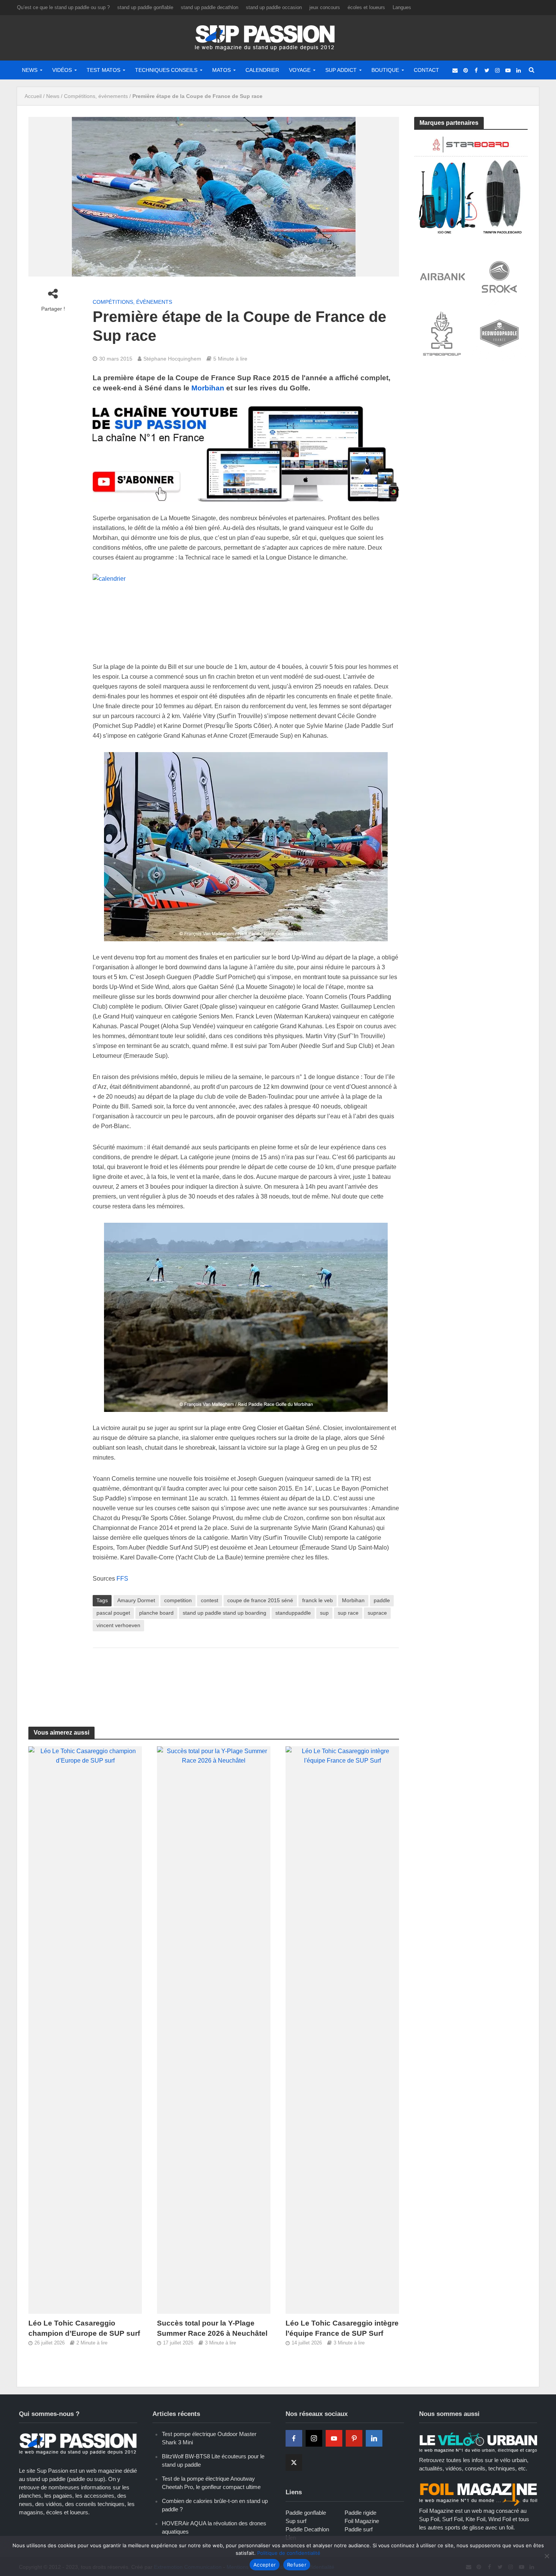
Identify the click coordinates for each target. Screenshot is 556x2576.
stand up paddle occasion (274, 7)
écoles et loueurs (366, 7)
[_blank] (455, 70)
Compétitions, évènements (96, 96)
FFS (122, 1579)
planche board (156, 1613)
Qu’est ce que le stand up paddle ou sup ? (63, 7)
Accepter (265, 2565)
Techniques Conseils (166, 70)
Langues (402, 7)
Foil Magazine (362, 2521)
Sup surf (296, 2521)
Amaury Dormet (136, 1600)
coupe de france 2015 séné (260, 1600)
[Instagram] (314, 2438)
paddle (382, 1600)
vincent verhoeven (118, 1625)
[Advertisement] (246, 1678)
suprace (377, 1613)
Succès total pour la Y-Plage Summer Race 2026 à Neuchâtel (212, 2328)
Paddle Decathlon (307, 2529)
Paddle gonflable (306, 2513)
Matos (221, 70)
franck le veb (318, 1600)
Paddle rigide (360, 2513)
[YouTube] (334, 2438)
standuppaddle (293, 1613)
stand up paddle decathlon (210, 7)
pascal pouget (113, 1613)
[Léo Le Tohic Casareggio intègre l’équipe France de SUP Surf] (342, 2030)
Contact (426, 70)
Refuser (297, 2565)
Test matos (103, 70)
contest (210, 1600)
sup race (348, 1613)
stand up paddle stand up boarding (224, 1613)
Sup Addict (341, 70)
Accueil (33, 96)
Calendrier (262, 70)
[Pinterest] (354, 2438)
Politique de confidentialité (289, 2553)
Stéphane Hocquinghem (172, 359)
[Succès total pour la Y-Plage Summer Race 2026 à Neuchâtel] (214, 2030)
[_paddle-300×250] (471, 184)
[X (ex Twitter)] (294, 2463)
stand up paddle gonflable (145, 7)
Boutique (385, 70)
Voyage (300, 70)
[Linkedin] (374, 2438)
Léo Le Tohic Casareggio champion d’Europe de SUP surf (84, 2328)
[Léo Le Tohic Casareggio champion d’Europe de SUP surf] (85, 2030)
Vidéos (62, 70)
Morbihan (208, 388)
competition (178, 1600)
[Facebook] (294, 2438)
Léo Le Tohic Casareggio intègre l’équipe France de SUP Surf (342, 2328)
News (30, 70)
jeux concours (325, 7)
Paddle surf (359, 2529)
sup (324, 1613)
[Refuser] (547, 2556)
